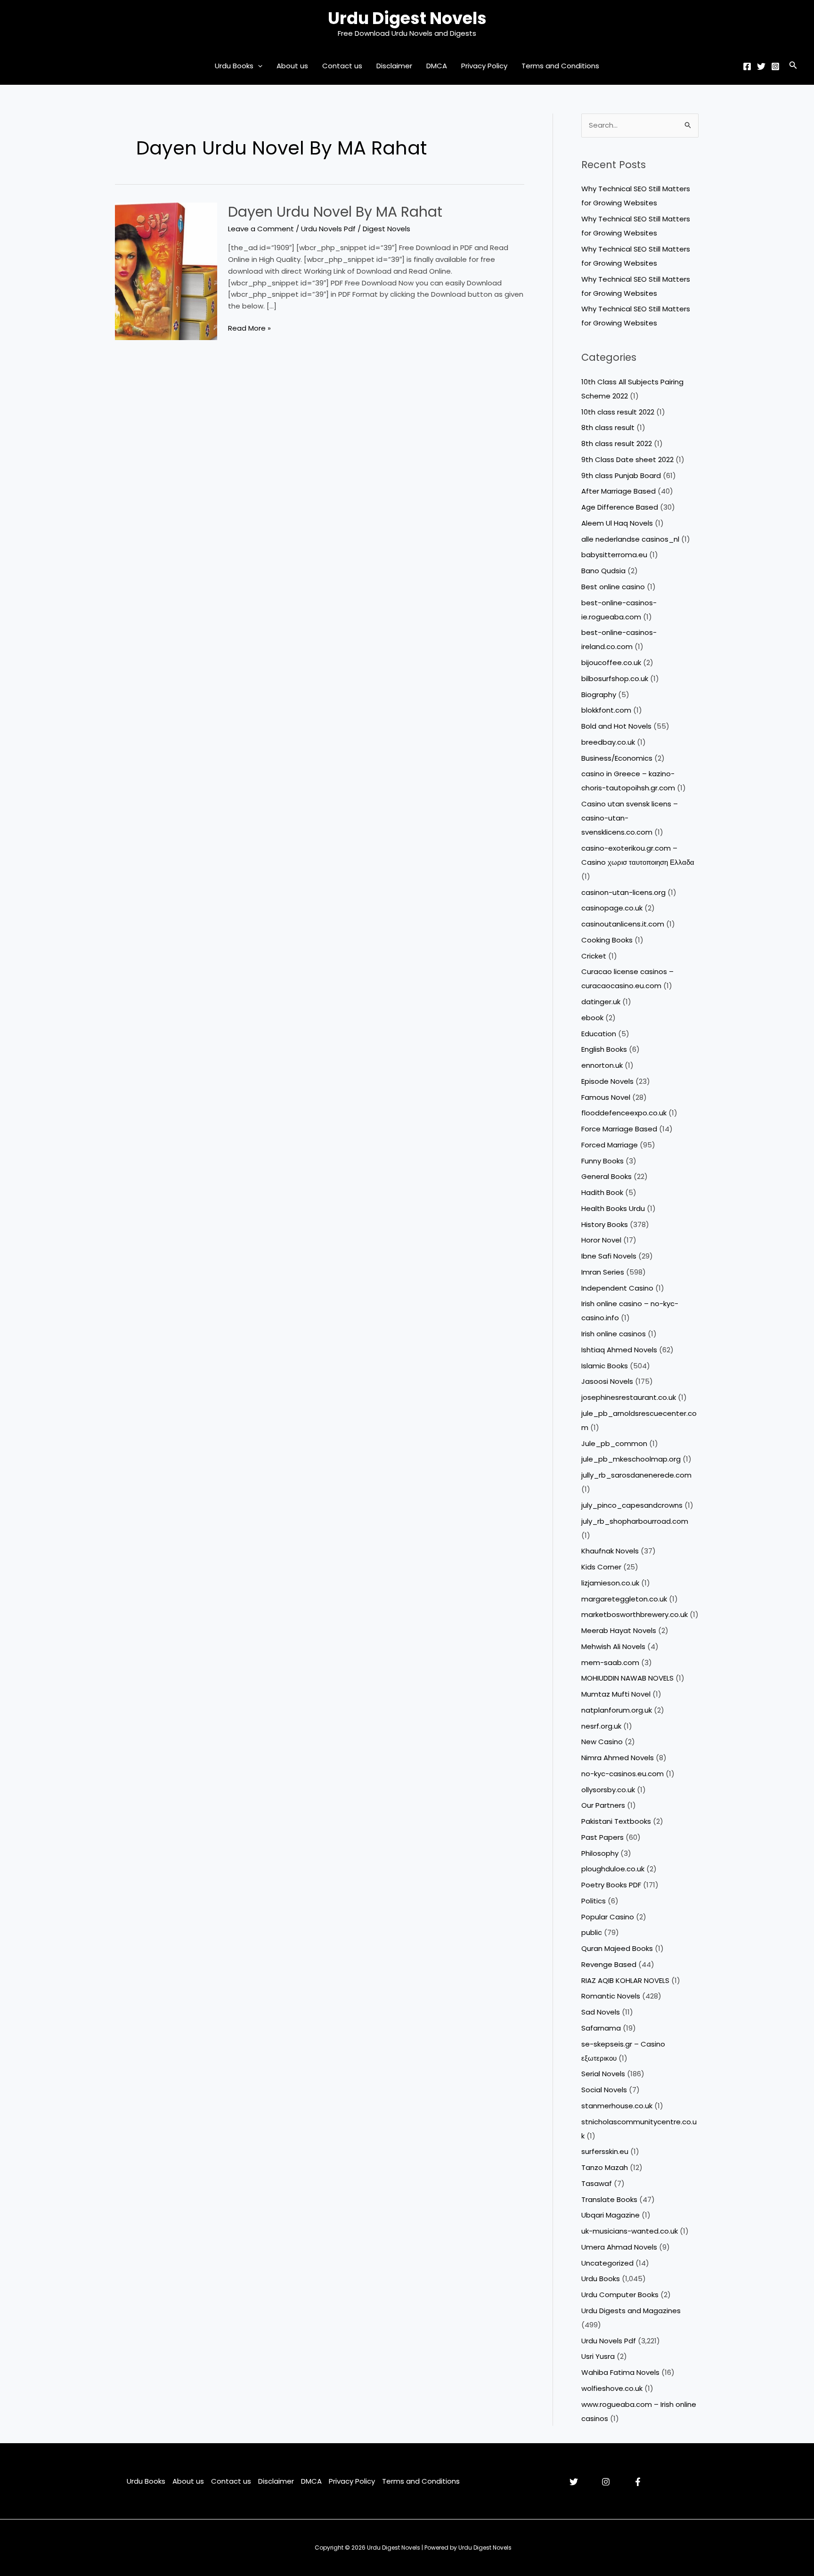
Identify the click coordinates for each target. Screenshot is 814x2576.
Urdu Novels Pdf (328, 229)
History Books (605, 1224)
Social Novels (604, 2090)
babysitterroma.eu (614, 555)
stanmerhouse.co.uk (617, 2106)
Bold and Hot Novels (616, 726)
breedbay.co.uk (608, 742)
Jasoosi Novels (607, 1381)
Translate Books (609, 2199)
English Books (604, 1049)
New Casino (602, 1742)
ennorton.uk (602, 1065)
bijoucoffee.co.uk (611, 662)
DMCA (437, 66)
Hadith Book (602, 1192)
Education (599, 1034)
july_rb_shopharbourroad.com (635, 1521)
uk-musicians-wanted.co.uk (630, 2231)
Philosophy (600, 1853)
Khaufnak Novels (610, 1551)
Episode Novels (607, 1081)
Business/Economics (617, 758)
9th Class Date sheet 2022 (627, 459)
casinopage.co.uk (612, 908)
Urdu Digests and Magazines (631, 2311)
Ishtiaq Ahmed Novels (619, 1350)
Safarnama (601, 2028)
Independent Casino (617, 1288)
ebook (592, 1018)
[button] (258, 66)
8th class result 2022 (617, 443)
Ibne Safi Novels (609, 1256)
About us (292, 66)
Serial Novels (603, 2074)
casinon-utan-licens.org (623, 892)
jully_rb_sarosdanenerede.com (636, 1475)
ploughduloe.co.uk (613, 1869)
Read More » (249, 329)
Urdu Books (234, 66)
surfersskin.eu (605, 2151)
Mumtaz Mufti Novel (616, 1694)
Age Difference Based (620, 507)
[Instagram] (775, 66)
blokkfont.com (606, 710)
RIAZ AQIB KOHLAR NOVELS (625, 1980)
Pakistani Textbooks (616, 1821)
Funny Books (602, 1161)
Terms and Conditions (560, 66)
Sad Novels (601, 2012)
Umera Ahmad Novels (619, 2247)
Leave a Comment (261, 229)
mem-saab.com (610, 1662)
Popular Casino (608, 1917)
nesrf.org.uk (601, 1726)
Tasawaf (597, 2183)
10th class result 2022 (618, 412)
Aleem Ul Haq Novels (617, 523)
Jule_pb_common (614, 1443)
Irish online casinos (614, 1334)
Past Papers (602, 1837)
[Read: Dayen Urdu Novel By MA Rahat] (166, 271)
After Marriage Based (619, 491)
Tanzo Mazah (605, 2167)
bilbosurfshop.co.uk (615, 679)
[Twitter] (761, 66)
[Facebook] (747, 66)
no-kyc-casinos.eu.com (623, 1774)
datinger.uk (601, 1002)
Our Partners (603, 1805)
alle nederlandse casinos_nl (630, 539)
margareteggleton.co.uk (624, 1599)
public (592, 1932)
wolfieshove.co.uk (612, 2388)
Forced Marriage (610, 1145)
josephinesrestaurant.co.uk (629, 1397)
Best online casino (613, 587)
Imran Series (603, 1272)
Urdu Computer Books (620, 2295)
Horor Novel (601, 1240)
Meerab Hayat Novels (619, 1630)
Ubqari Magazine (610, 2215)
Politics (594, 1901)
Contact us (342, 66)
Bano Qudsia (603, 571)
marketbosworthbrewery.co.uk (635, 1614)
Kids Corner (601, 1567)
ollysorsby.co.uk (608, 1790)
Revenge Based (609, 1964)
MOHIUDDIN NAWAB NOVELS (627, 1678)
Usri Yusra (598, 2356)
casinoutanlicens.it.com (623, 924)
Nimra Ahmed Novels (618, 1758)
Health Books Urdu (613, 1208)
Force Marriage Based (619, 1129)
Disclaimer (394, 66)
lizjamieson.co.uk (610, 1583)
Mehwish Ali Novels (613, 1646)
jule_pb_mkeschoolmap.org (631, 1459)
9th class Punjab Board (621, 475)
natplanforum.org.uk (617, 1710)
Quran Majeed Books (617, 1948)
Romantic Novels (611, 1996)
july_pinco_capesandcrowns (632, 1505)
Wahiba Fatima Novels (620, 2372)
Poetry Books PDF (611, 1885)
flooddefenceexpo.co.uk (624, 1113)
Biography (599, 695)
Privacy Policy (484, 66)
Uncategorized (607, 2263)
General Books (606, 1176)
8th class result (608, 427)
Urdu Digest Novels (407, 18)
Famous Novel (606, 1097)
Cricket (594, 956)
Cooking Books (607, 940)
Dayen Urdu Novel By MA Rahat (335, 212)
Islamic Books (605, 1366)
